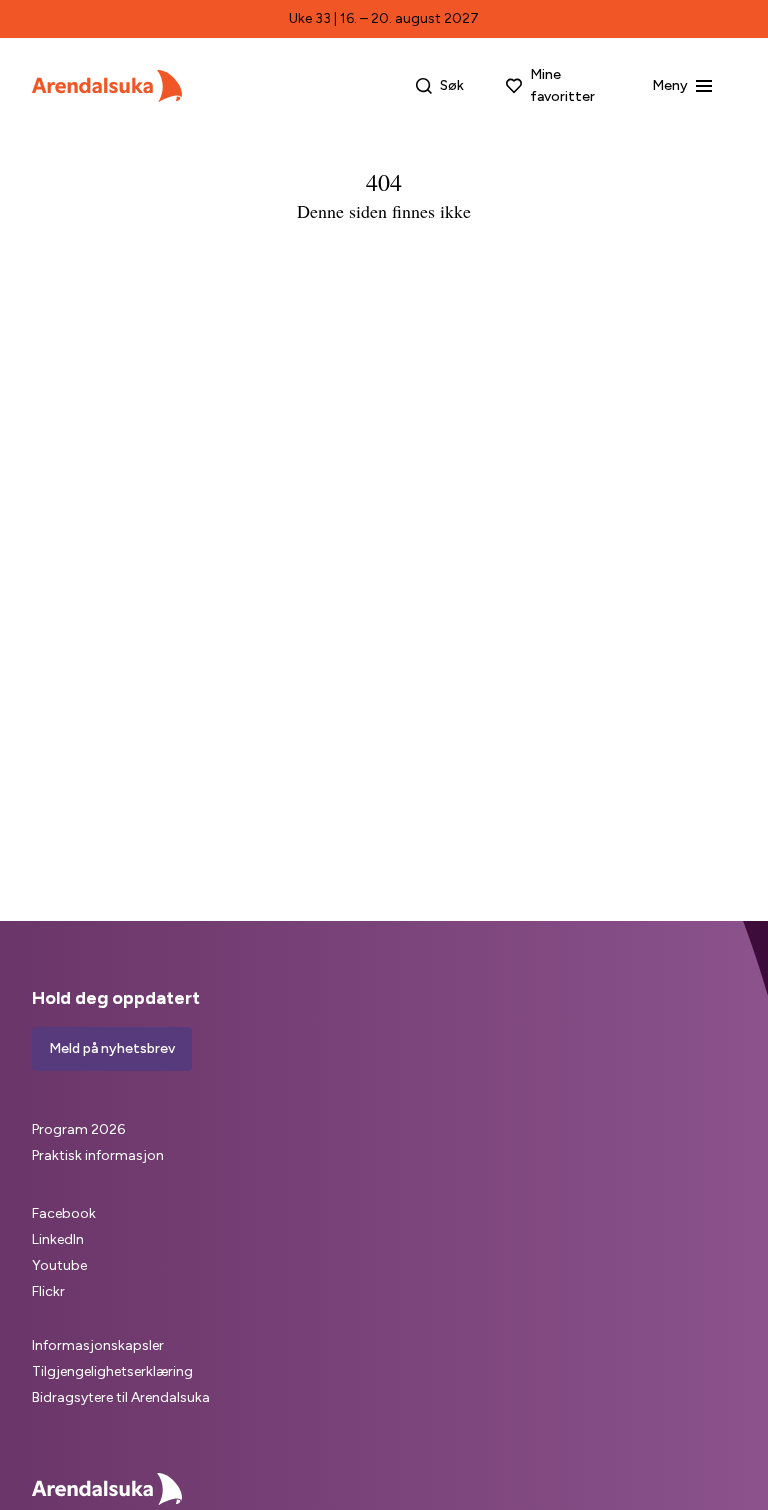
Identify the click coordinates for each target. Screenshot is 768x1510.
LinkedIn (58, 1239)
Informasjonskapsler (98, 1345)
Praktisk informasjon (98, 1155)
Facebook (64, 1213)
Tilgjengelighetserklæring (112, 1371)
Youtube (59, 1265)
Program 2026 (78, 1129)
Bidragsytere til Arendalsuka (121, 1397)
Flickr (48, 1291)
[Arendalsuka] (107, 86)
